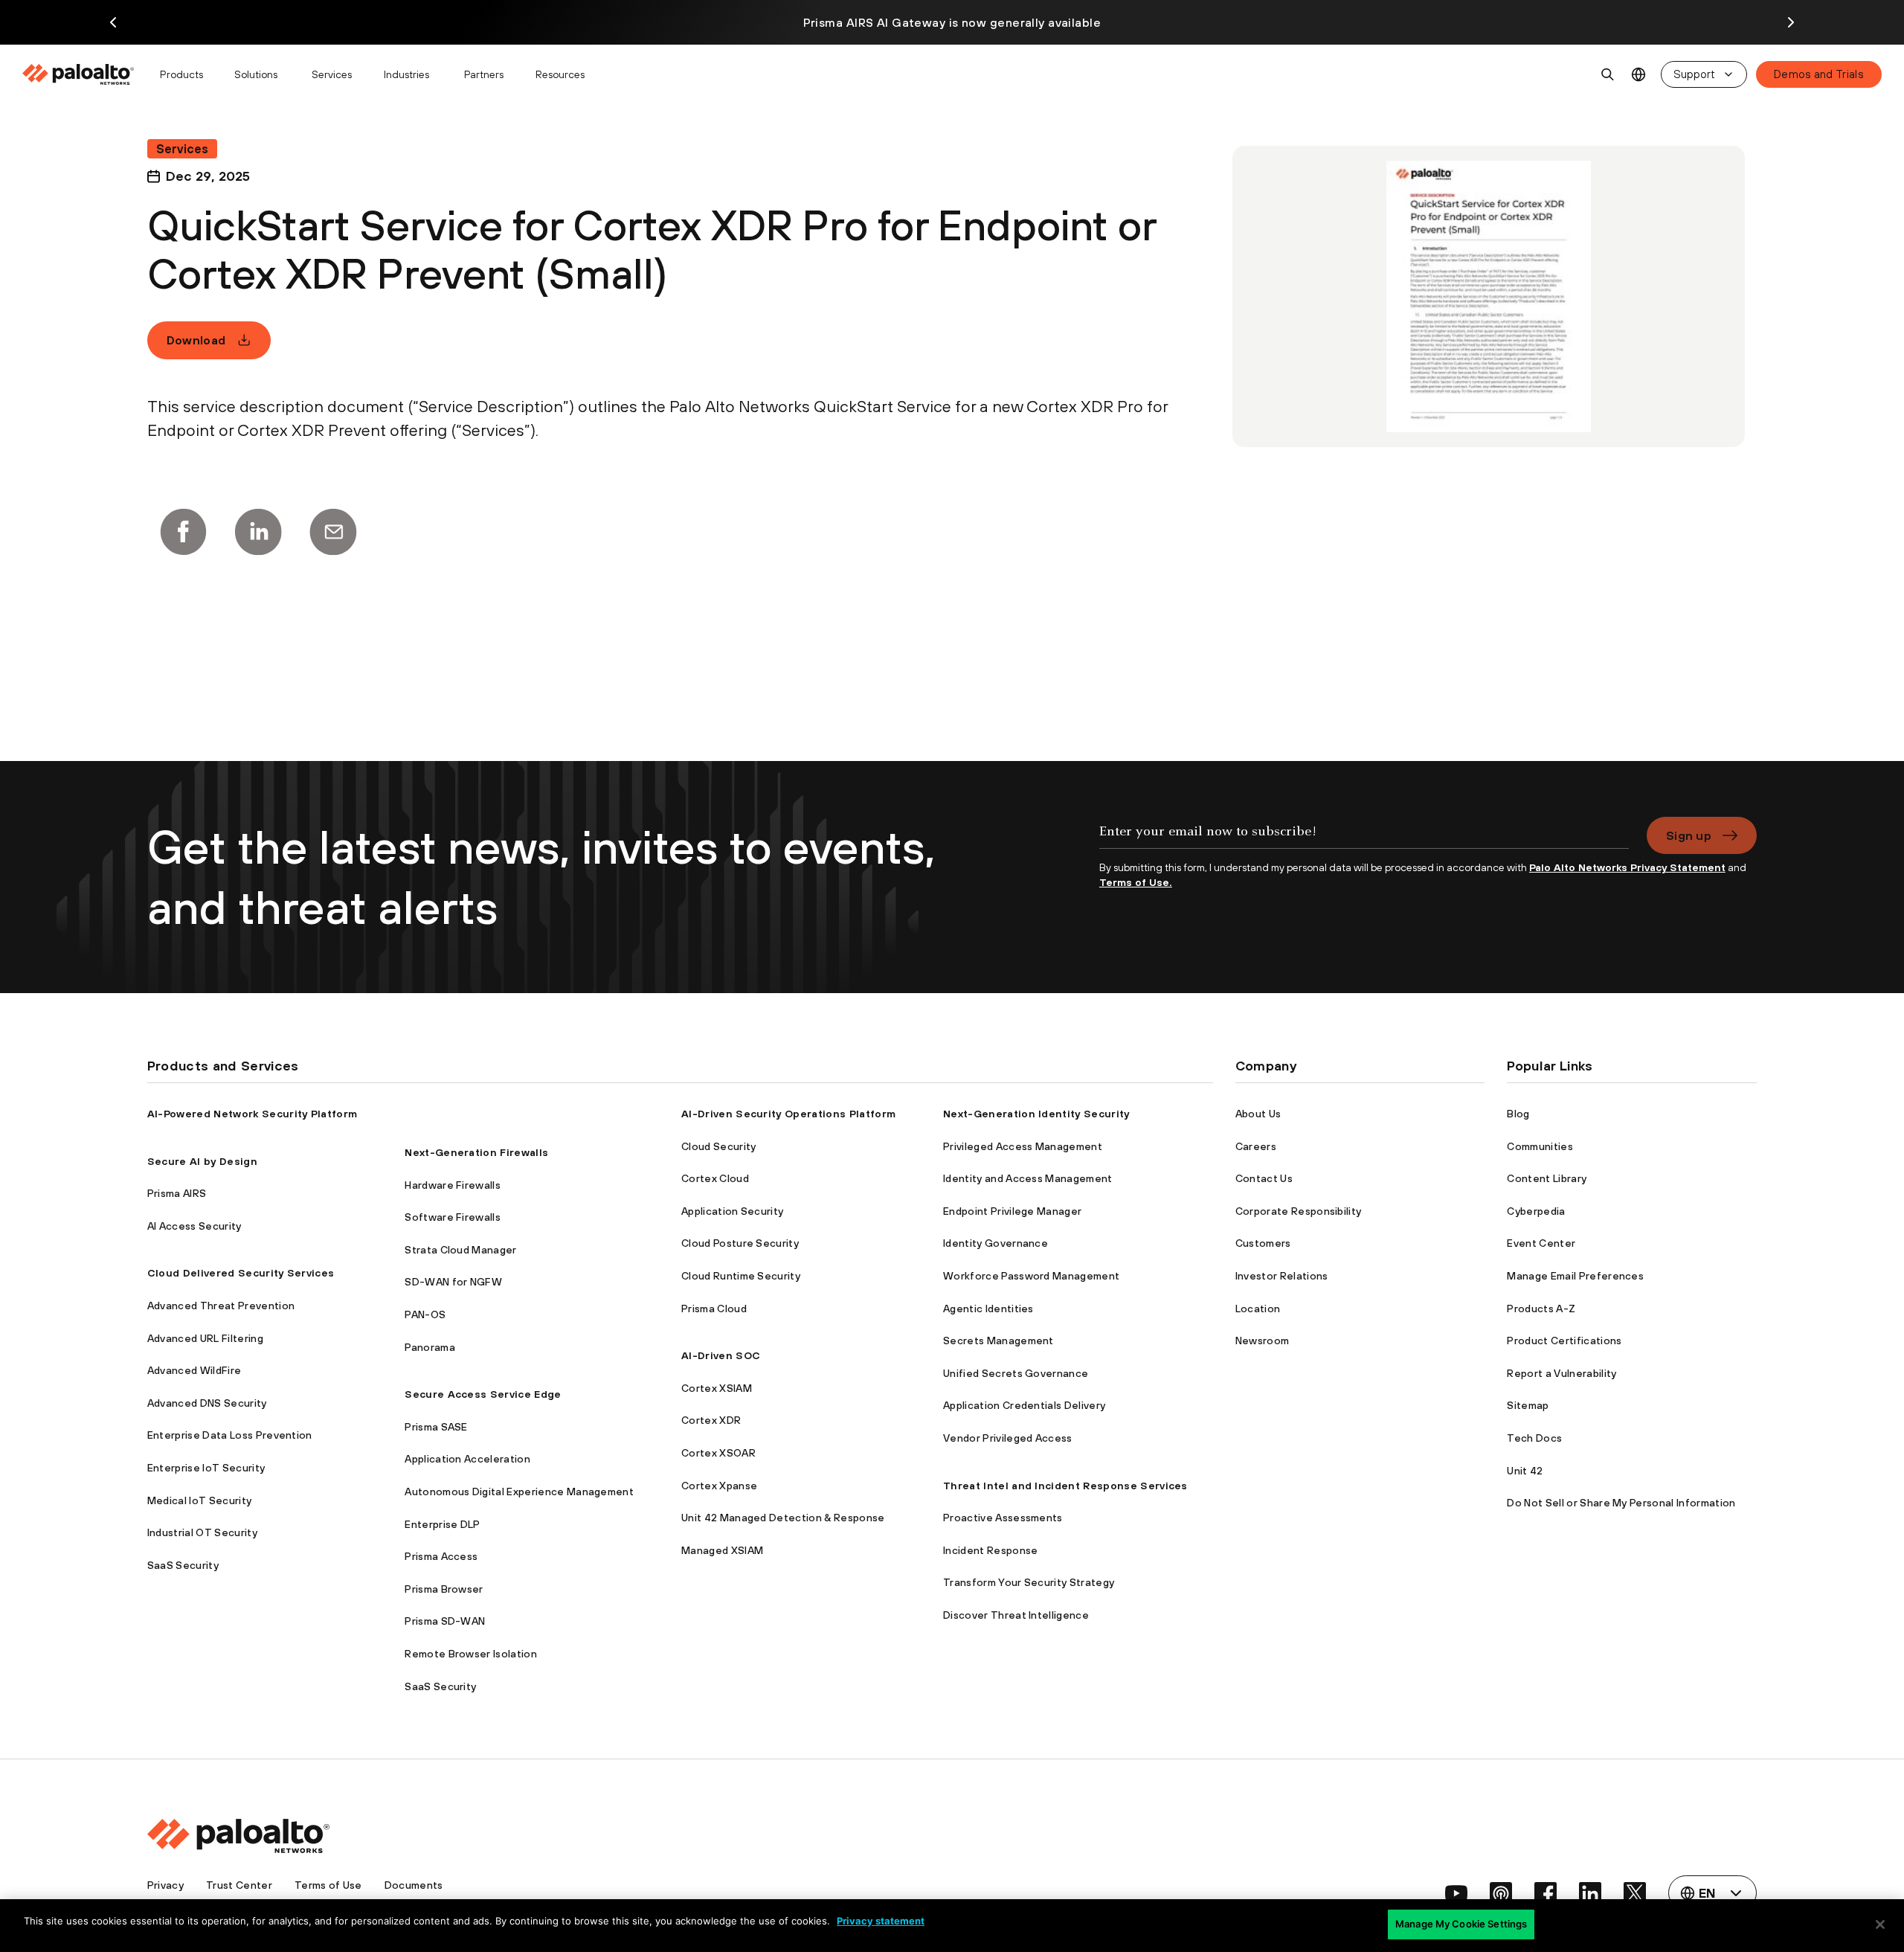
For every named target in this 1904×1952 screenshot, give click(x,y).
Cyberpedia (1536, 1211)
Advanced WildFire (194, 1370)
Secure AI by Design (202, 1161)
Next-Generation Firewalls (476, 1152)
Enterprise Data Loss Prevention (230, 1435)
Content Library (1547, 1178)
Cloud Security (718, 1146)
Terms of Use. (1136, 882)
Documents (414, 1885)
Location (1258, 1309)
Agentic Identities (988, 1309)
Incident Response (990, 1550)
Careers (1256, 1146)
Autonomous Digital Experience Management (519, 1492)
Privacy (165, 1885)
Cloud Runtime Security (741, 1276)
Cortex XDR (711, 1420)
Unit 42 (1525, 1471)
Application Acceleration (467, 1459)
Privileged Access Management (1023, 1146)
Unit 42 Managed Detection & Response (783, 1518)
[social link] (1456, 1893)
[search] (1608, 74)
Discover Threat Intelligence (1016, 1615)
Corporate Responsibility (1299, 1211)
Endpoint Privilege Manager (1012, 1211)
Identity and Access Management (1028, 1178)
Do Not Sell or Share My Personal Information (1621, 1503)
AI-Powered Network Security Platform (253, 1114)
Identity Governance (996, 1243)
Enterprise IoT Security (206, 1468)
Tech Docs (1534, 1438)
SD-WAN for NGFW (453, 1282)
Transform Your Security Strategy (1029, 1582)
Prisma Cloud (714, 1309)
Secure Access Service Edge (483, 1394)
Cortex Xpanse (719, 1486)
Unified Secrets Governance (1016, 1373)
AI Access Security (194, 1226)
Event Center (1541, 1243)
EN (1639, 75)
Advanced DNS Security (207, 1403)
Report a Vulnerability (1562, 1373)
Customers (1263, 1243)
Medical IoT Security (199, 1500)
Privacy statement (881, 1921)
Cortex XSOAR (718, 1453)
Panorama (430, 1347)
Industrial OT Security (202, 1532)
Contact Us (1264, 1178)
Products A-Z (1541, 1309)
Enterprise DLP (442, 1524)
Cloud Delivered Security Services (241, 1273)
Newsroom (1263, 1341)
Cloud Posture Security (740, 1243)
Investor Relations (1282, 1276)
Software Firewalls (453, 1217)
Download (196, 340)
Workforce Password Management (1031, 1276)
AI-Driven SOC (721, 1355)
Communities (1540, 1146)
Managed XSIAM (722, 1550)
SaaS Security (183, 1565)
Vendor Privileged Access (1008, 1438)
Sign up (1689, 835)
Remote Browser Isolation (471, 1654)
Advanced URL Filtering (205, 1338)
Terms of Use (328, 1885)
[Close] (1880, 1924)
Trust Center (239, 1885)
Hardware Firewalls (453, 1185)
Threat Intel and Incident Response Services (1065, 1486)
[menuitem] (84, 74)
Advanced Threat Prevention (221, 1306)
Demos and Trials (1819, 74)
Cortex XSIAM (717, 1388)
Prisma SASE (436, 1427)
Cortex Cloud (715, 1178)
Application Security (732, 1211)
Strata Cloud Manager (460, 1250)
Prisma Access (441, 1556)
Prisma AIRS (177, 1193)
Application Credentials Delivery (1024, 1405)
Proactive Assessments (1003, 1518)
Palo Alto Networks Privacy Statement (1627, 867)
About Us (1258, 1114)
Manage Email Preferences (1575, 1276)
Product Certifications (1564, 1341)
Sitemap (1528, 1405)
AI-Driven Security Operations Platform (788, 1114)
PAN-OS (425, 1314)
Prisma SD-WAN (445, 1621)
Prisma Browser (444, 1589)
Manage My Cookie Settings (1461, 1924)
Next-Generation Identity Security (1036, 1114)
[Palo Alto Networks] (79, 74)
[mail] (333, 532)
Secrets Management (998, 1341)
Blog (1518, 1114)
